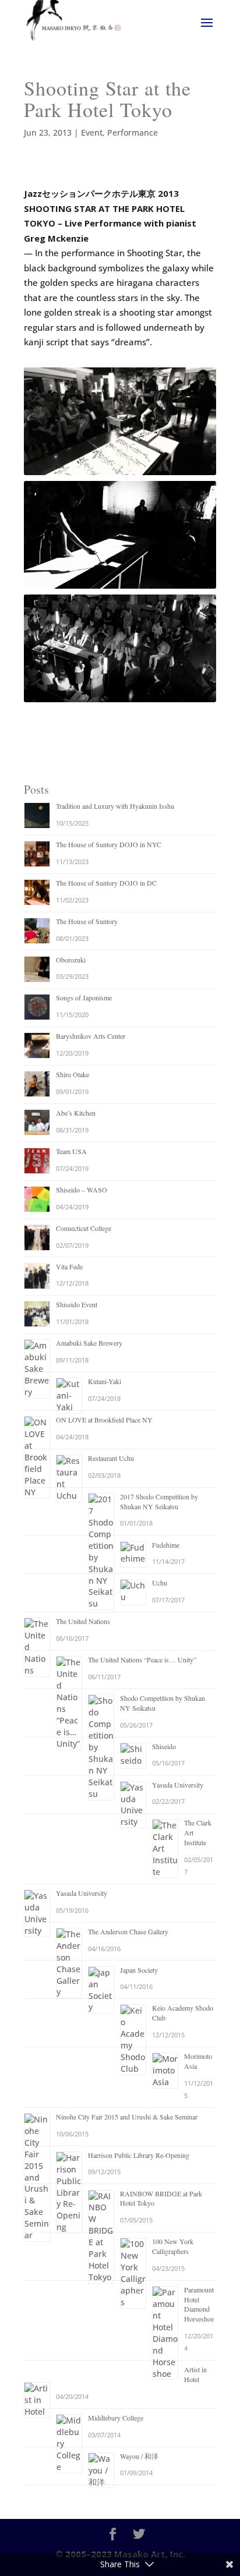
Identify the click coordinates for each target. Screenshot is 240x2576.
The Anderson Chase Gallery (128, 1931)
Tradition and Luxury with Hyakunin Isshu (115, 806)
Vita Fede (69, 1266)
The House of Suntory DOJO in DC (106, 883)
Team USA (71, 1151)
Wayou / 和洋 (139, 2456)
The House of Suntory (87, 921)
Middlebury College (116, 2418)
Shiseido (164, 1746)
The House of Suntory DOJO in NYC (109, 844)
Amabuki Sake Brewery (89, 1343)
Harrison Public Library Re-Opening (139, 2155)
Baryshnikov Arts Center (91, 1036)
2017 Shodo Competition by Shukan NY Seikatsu (159, 1501)
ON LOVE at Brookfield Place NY (104, 1420)
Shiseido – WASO (82, 1190)
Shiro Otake (73, 1074)
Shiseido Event (77, 1304)
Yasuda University (178, 1785)
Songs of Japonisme (84, 997)
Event (92, 132)
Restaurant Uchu (111, 1458)
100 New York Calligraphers (173, 2246)
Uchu (160, 1583)
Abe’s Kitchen (76, 1113)
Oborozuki (71, 960)
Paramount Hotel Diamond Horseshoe (199, 2304)
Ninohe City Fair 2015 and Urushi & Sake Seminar (127, 2117)
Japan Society (139, 1970)
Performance (133, 132)
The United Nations (83, 1621)
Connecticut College (84, 1228)
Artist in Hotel (195, 2374)
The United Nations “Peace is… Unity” (142, 1659)
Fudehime (166, 1545)
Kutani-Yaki (105, 1381)
